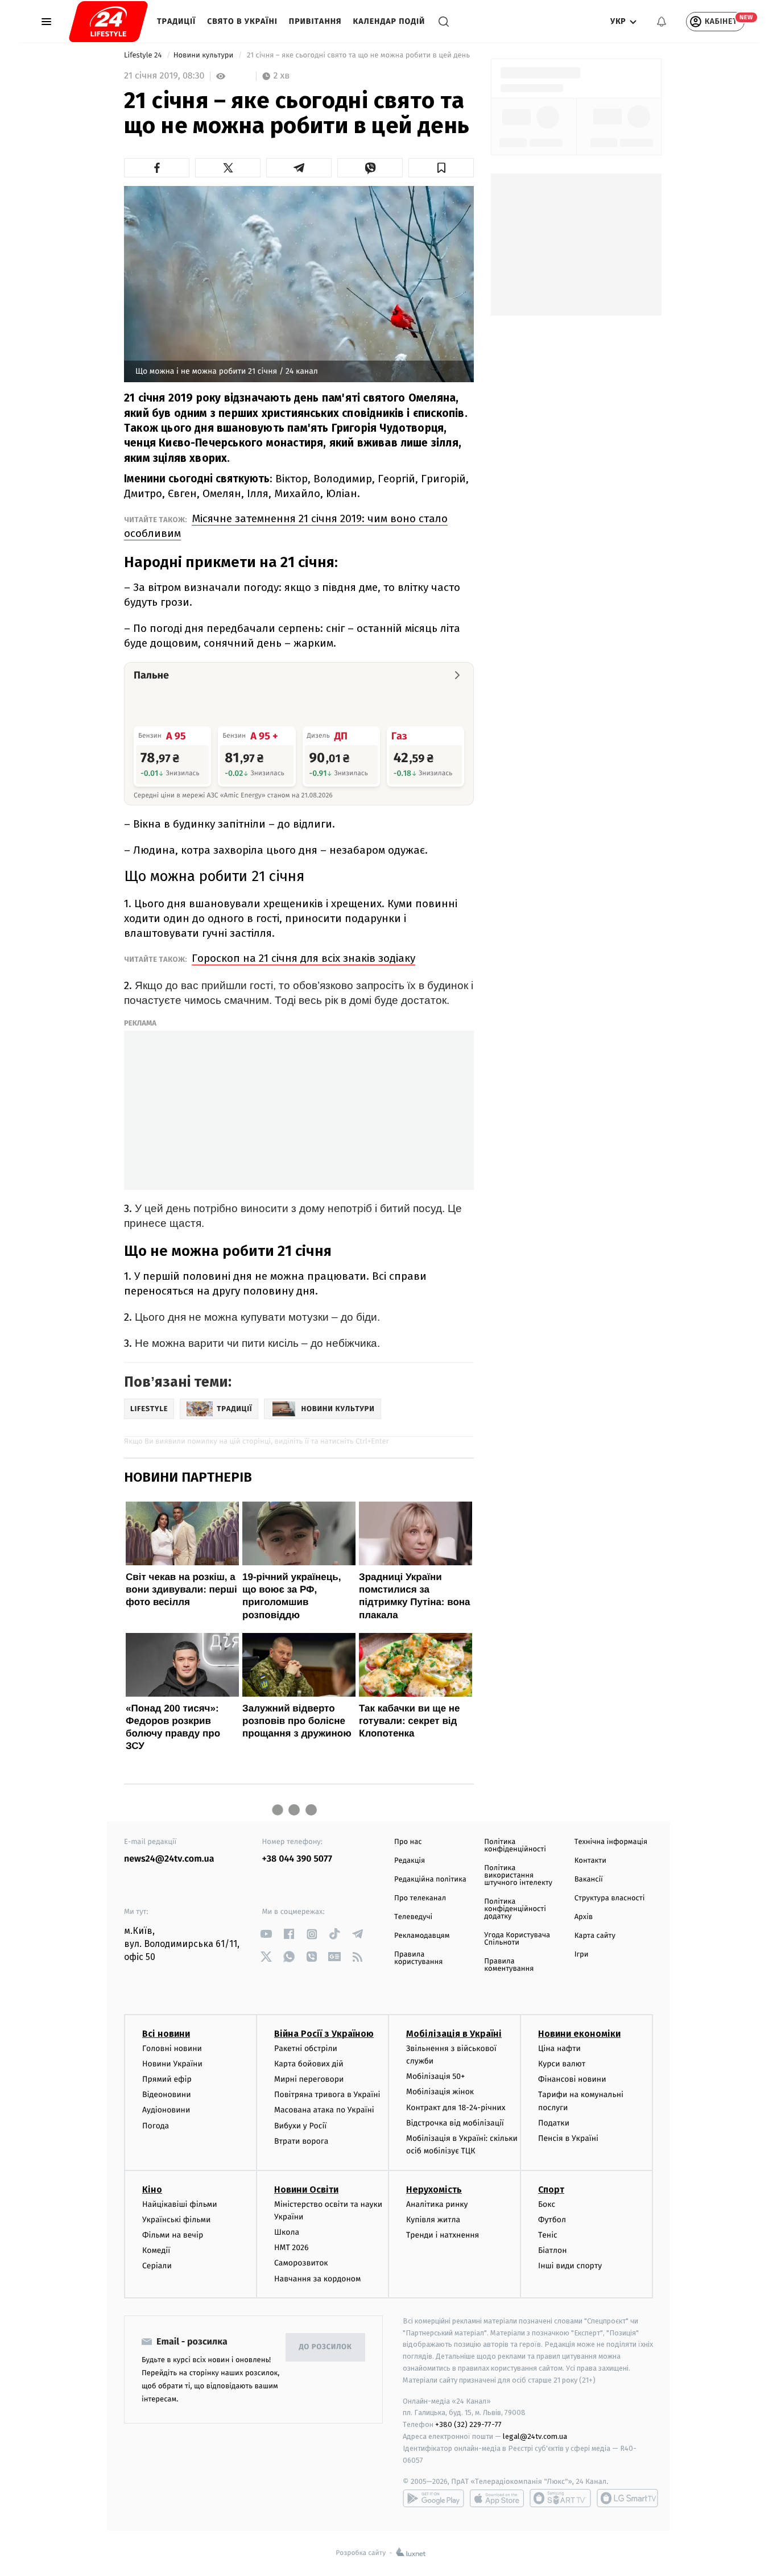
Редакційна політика (430, 1880)
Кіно (152, 2190)
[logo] (108, 22)
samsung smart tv (627, 2498)
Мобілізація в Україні (454, 2034)
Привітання (315, 21)
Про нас (408, 1842)
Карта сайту (595, 1936)
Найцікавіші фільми (180, 2204)
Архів (584, 1917)
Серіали (157, 2266)
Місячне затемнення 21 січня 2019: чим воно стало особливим (286, 526)
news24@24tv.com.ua (169, 1859)
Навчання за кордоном (317, 2279)
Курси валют (562, 2064)
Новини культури (204, 55)
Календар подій (389, 21)
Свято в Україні (242, 21)
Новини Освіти (306, 2190)
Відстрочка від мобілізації (455, 2123)
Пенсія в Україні (568, 2138)
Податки (554, 2123)
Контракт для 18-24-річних (456, 2108)
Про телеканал (420, 1898)
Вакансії (589, 1880)
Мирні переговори (309, 2079)
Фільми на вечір (173, 2235)
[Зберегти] (441, 168)
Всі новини (166, 2034)
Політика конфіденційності (515, 1846)
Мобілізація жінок (440, 2092)
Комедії (156, 2250)
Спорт (551, 2190)
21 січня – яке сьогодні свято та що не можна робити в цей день (359, 55)
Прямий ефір (167, 2079)
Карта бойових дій (309, 2064)
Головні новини (172, 2048)
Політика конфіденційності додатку (515, 1909)
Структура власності (610, 1898)
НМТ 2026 (292, 2248)
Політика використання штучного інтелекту (518, 1876)
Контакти (590, 1861)
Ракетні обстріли (306, 2048)
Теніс (548, 2235)
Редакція (410, 1861)
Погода (156, 2126)
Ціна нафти (559, 2048)
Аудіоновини (166, 2110)
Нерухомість (434, 2190)
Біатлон (553, 2250)
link (266, 1934)
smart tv (560, 2498)
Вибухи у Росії (300, 2126)
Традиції (176, 21)
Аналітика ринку (437, 2204)
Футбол (552, 2220)
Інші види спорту (570, 2266)
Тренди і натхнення (443, 2235)
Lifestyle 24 (144, 55)
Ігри (582, 1955)
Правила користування (418, 1958)
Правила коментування (509, 1965)
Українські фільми (176, 2220)
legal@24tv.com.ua (535, 2436)
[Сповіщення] (662, 22)
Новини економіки (579, 2034)
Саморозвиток (301, 2263)
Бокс (547, 2204)
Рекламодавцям (422, 1936)
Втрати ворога (301, 2141)
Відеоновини (167, 2095)
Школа (287, 2232)
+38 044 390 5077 (297, 1859)
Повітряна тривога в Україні (327, 2095)
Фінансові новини (572, 2079)
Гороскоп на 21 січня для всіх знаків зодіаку (303, 958)
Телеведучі (413, 1917)
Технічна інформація (611, 1842)
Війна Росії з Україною (324, 2034)
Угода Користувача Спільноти (517, 1939)
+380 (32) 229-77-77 (468, 2424)
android (433, 2498)
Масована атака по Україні (324, 2110)
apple (497, 2498)
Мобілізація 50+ (435, 2076)
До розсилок (326, 2347)
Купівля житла (433, 2220)
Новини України (172, 2064)
